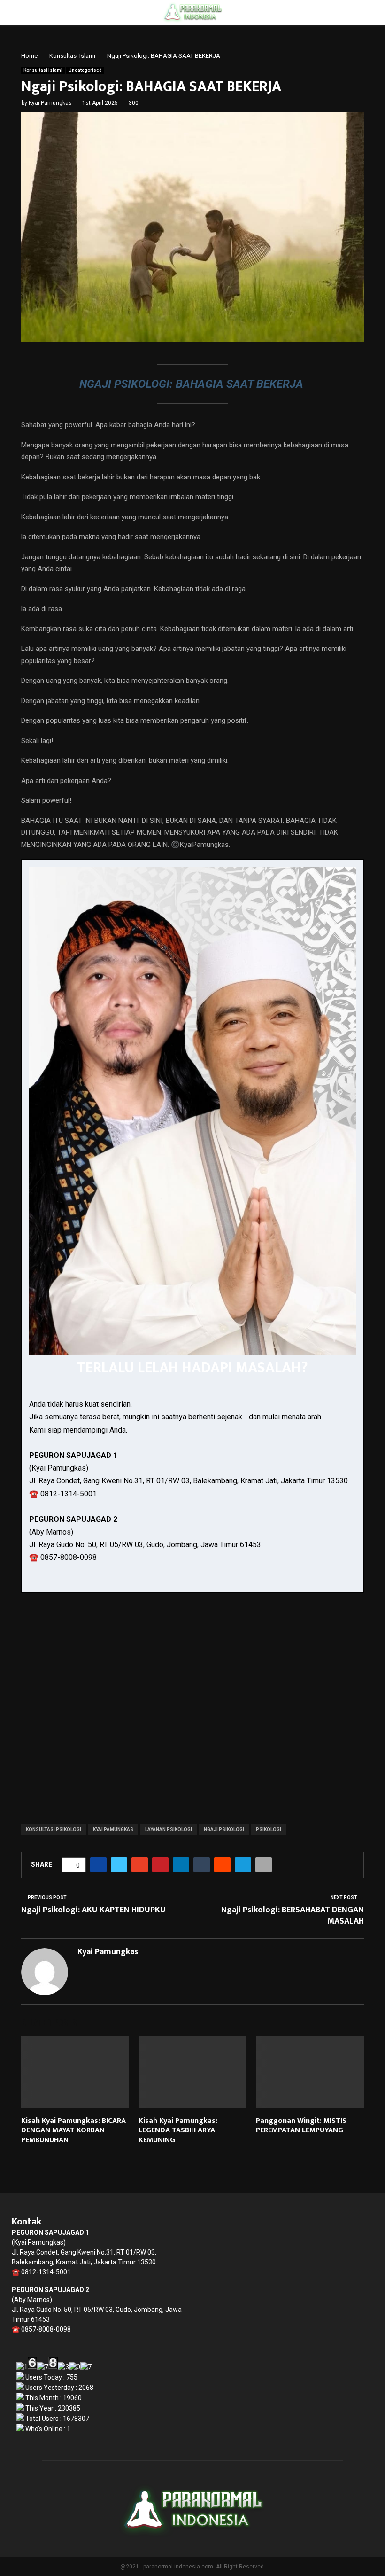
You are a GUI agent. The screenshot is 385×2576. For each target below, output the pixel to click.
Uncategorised (85, 70)
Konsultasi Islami (43, 70)
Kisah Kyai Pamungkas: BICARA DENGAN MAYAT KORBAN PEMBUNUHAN (73, 2131)
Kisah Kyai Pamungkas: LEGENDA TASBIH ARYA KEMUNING (178, 2131)
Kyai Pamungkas (50, 103)
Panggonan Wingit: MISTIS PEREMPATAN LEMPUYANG (301, 2126)
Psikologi (269, 1829)
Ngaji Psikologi (224, 1829)
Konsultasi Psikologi (54, 1829)
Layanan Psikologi (169, 1829)
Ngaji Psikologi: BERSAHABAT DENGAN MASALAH (293, 1916)
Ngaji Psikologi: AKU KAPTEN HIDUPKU (93, 1910)
